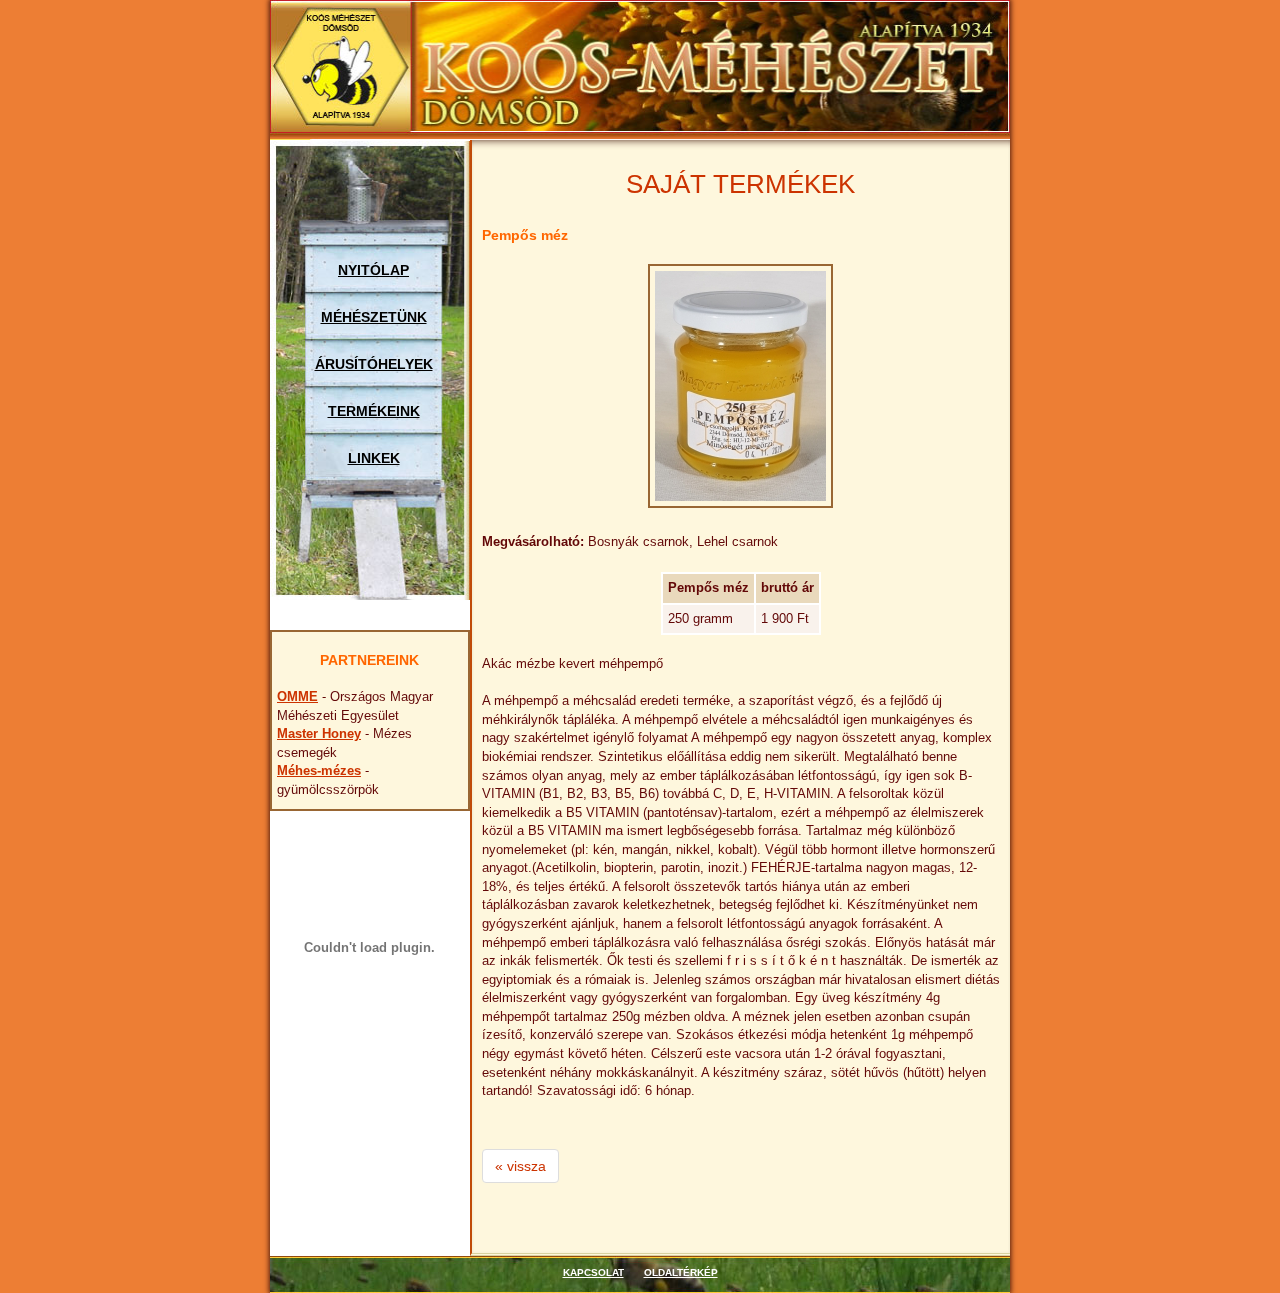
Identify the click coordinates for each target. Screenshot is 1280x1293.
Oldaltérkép (681, 1272)
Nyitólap (373, 270)
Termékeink (374, 411)
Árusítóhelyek (374, 364)
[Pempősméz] (740, 386)
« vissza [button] (520, 1166)
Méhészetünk (374, 317)
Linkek (374, 458)
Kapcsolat (593, 1272)
